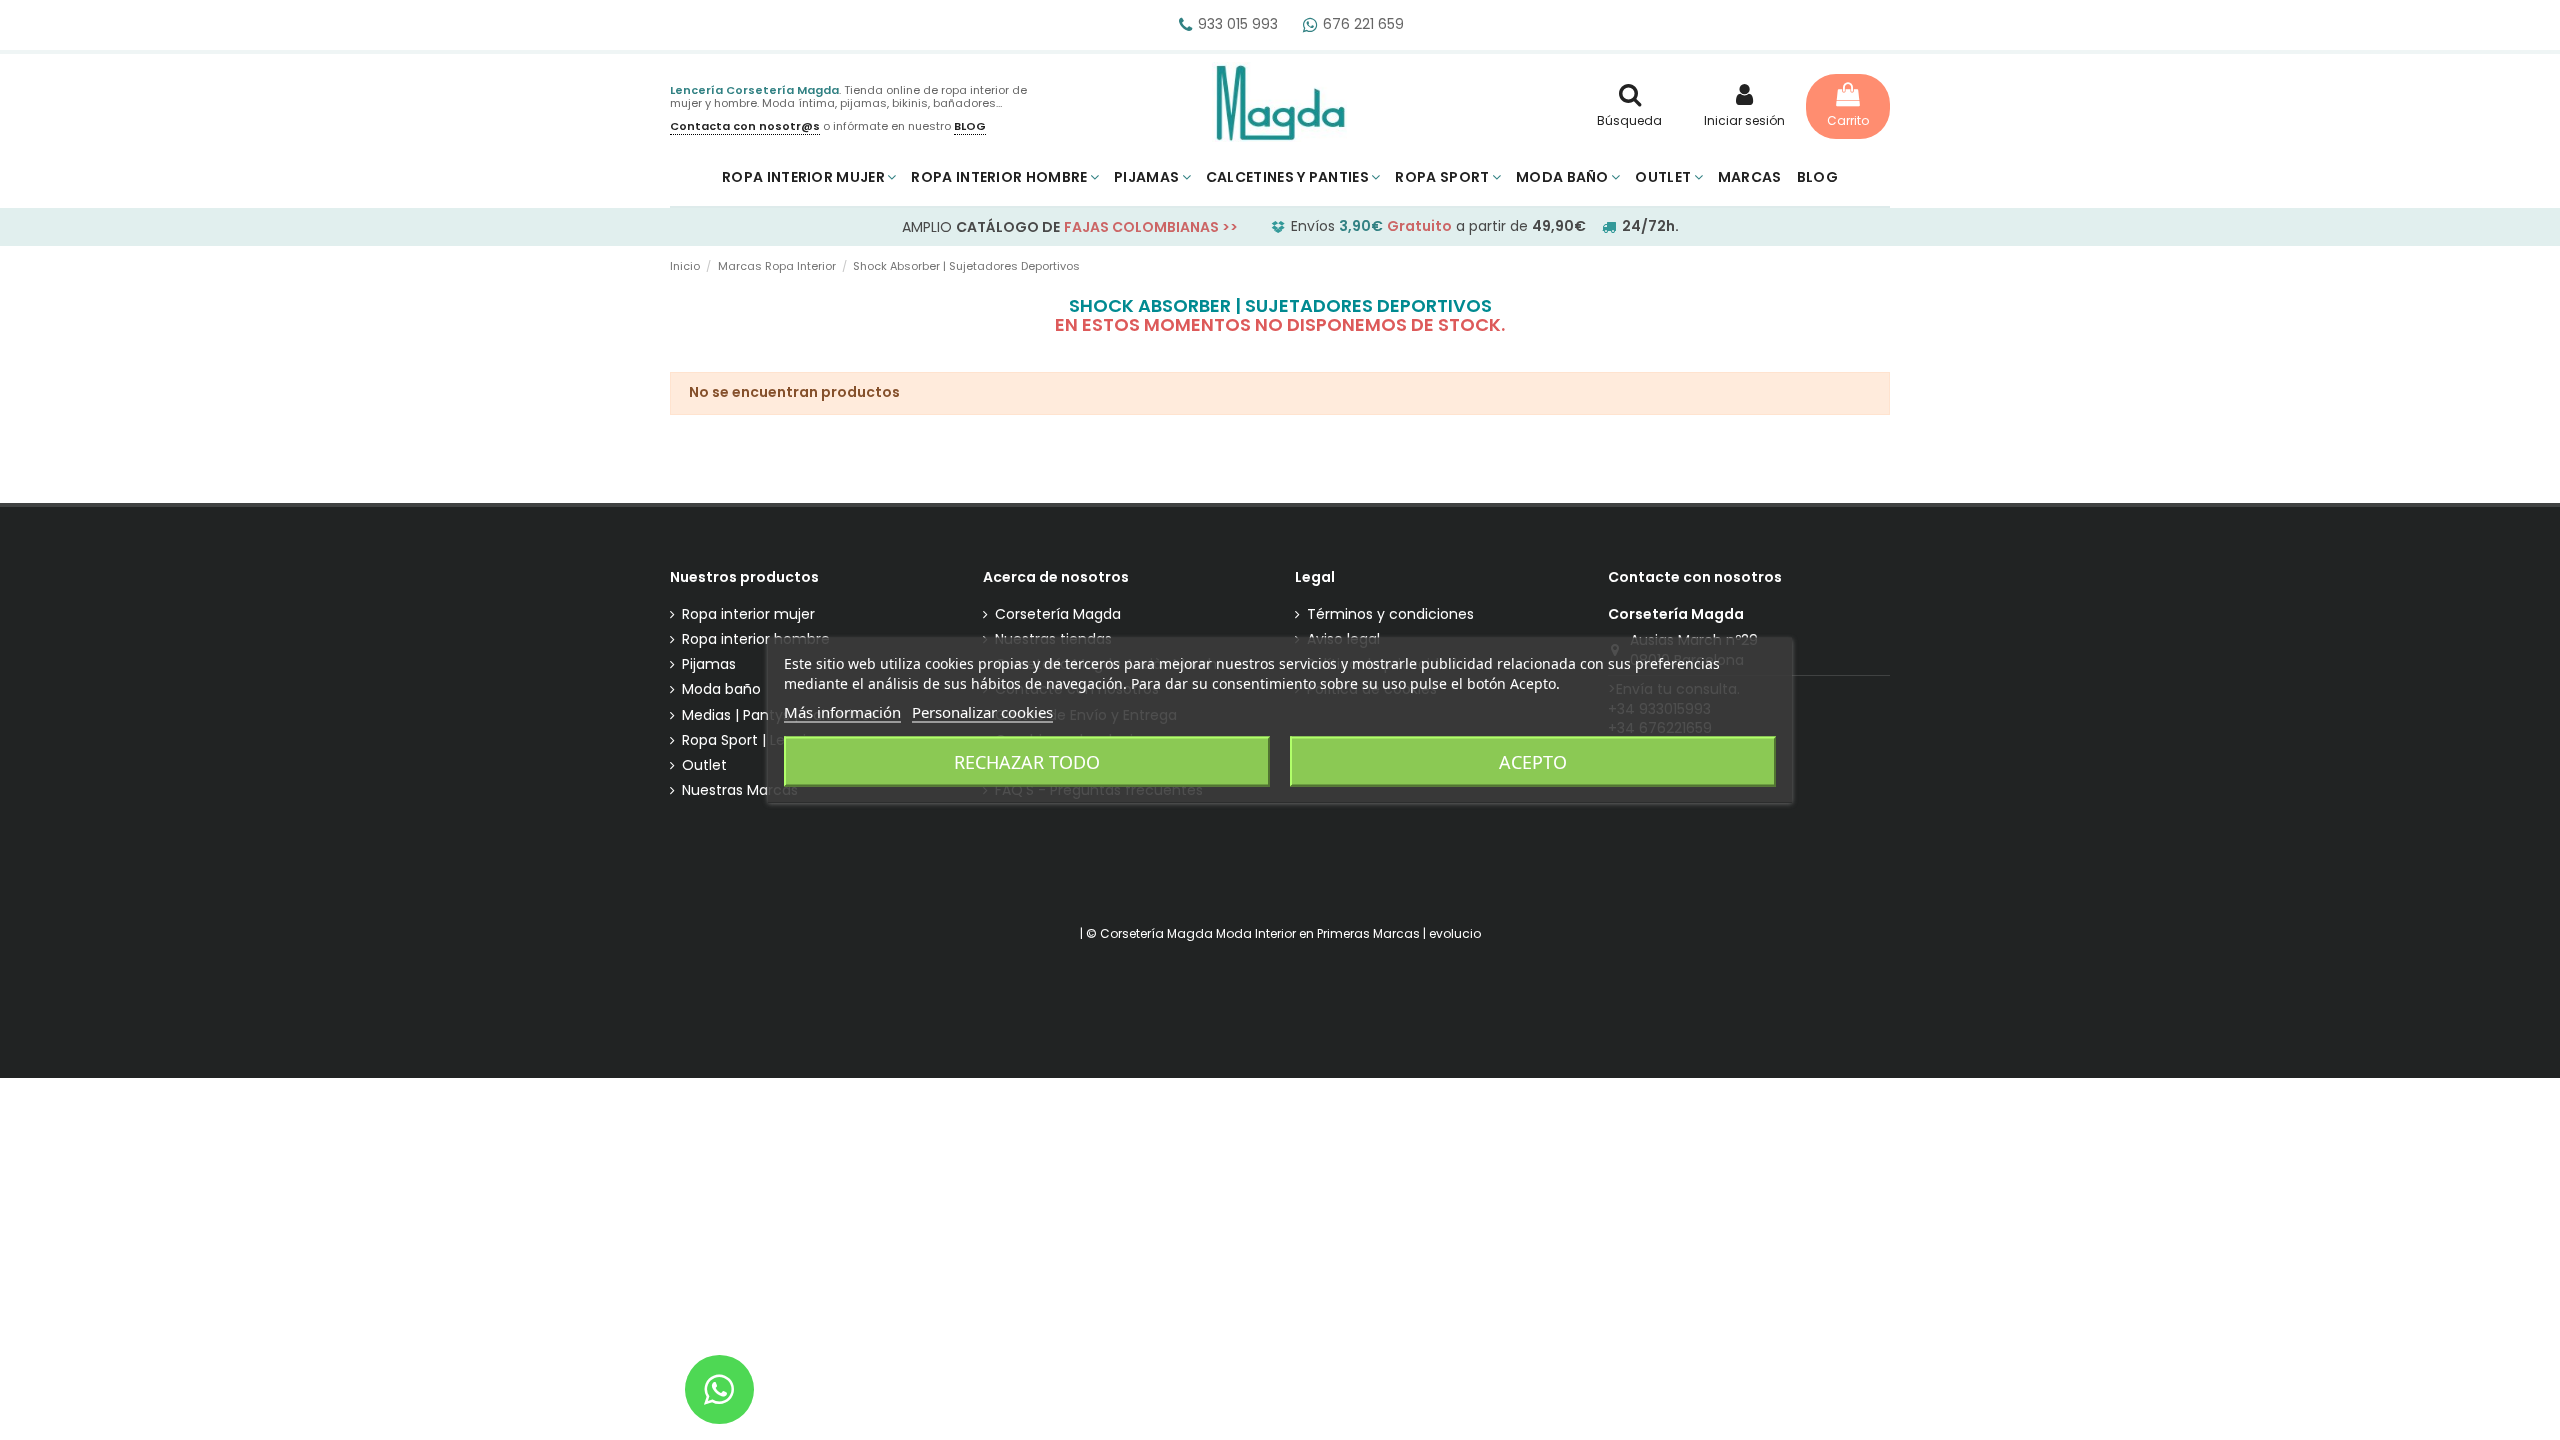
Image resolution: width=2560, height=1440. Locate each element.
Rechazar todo (1027, 762)
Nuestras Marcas (740, 790)
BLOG (970, 126)
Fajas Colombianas (1141, 227)
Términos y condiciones (1390, 614)
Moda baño (721, 689)
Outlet (704, 765)
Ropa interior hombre (756, 639)
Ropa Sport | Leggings (756, 740)
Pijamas (709, 664)
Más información (842, 712)
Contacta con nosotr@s (745, 126)
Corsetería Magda (1058, 614)
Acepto (1533, 762)
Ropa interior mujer (748, 614)
